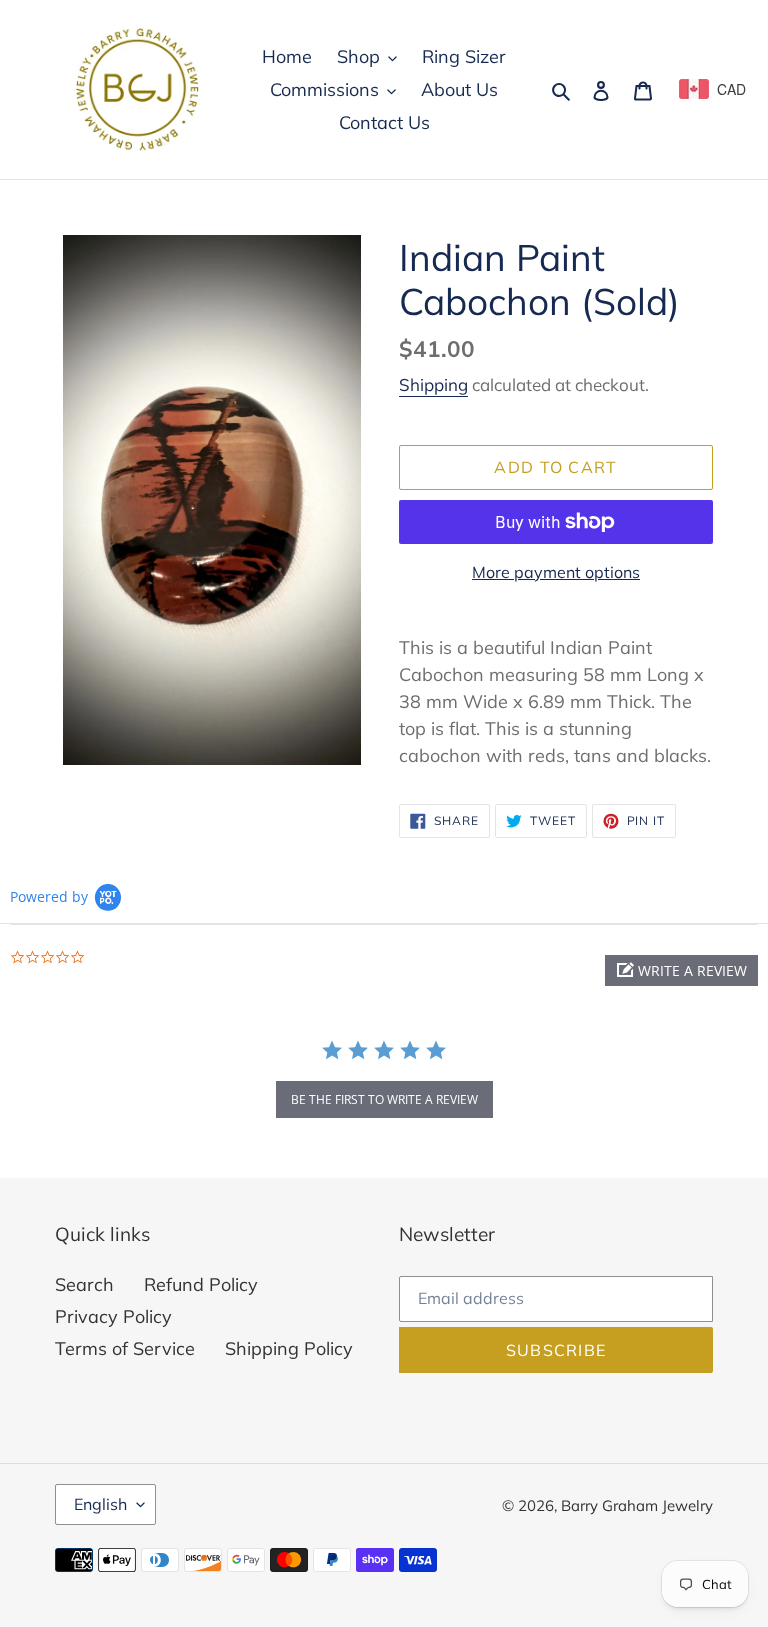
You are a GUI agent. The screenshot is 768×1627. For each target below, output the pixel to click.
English (100, 1504)
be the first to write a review (384, 1099)
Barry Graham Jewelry (637, 1505)
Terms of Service (125, 1348)
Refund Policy (201, 1284)
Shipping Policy (289, 1348)
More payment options (556, 572)
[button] (681, 970)
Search (84, 1284)
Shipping (433, 384)
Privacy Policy (113, 1316)
